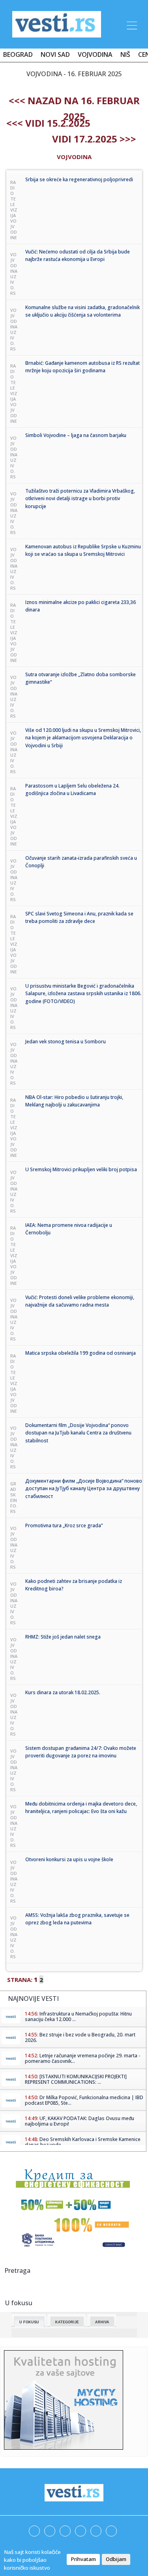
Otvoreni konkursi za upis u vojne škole (69, 1859)
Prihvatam (83, 2559)
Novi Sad (55, 54)
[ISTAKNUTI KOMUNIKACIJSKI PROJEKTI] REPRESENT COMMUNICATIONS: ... (76, 2079)
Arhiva (102, 2322)
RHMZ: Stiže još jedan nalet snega (63, 1637)
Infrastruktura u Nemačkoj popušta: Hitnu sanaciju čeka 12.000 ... (78, 2016)
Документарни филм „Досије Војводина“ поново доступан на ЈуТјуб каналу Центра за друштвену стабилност (84, 1489)
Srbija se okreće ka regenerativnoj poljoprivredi (79, 179)
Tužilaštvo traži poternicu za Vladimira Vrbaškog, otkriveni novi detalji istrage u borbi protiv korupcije (80, 499)
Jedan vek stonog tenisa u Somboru (66, 1041)
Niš (125, 54)
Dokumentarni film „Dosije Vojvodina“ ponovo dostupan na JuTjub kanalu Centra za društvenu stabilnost (78, 1433)
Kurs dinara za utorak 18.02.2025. (63, 1692)
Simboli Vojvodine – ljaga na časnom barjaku (76, 435)
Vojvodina (95, 54)
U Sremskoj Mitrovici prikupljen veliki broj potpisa (81, 1169)
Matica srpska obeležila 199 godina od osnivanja (81, 1353)
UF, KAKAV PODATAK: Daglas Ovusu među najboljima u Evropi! (80, 2121)
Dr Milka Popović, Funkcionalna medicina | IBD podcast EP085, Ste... (84, 2100)
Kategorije (67, 2322)
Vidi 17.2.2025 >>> (94, 139)
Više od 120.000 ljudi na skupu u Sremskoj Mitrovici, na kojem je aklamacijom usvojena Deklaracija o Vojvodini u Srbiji (83, 738)
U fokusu (29, 2322)
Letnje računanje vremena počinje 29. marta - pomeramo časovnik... (82, 2058)
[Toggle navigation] (131, 24)
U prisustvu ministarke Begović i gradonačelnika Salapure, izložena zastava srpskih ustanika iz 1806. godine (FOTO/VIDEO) (83, 994)
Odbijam (116, 2559)
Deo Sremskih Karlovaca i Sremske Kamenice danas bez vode (83, 2142)
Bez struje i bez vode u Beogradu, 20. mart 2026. (80, 2037)
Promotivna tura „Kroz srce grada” (64, 1525)
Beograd (18, 54)
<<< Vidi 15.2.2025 (48, 123)
